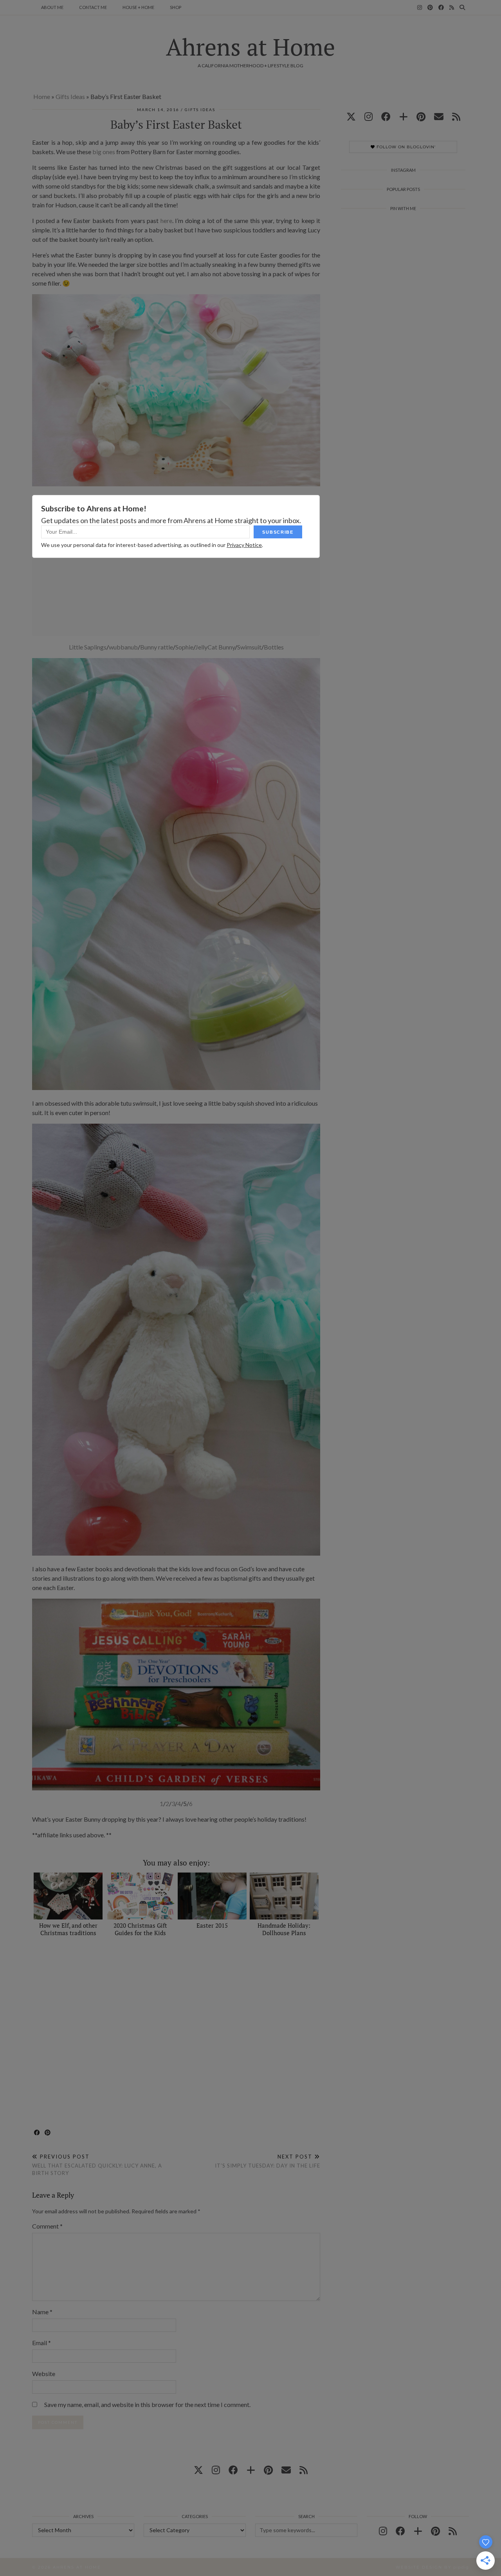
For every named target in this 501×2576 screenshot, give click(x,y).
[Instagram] (420, 7)
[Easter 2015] (212, 1896)
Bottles (274, 647)
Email (41, 2343)
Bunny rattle (157, 647)
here (166, 220)
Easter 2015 (212, 1925)
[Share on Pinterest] (48, 2133)
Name (42, 2312)
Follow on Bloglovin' (405, 147)
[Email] (439, 116)
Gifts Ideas (70, 96)
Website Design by (432, 2567)
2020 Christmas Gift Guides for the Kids (140, 1929)
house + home (138, 7)
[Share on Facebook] (37, 2133)
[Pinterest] (430, 7)
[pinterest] (421, 116)
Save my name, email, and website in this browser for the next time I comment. (147, 2404)
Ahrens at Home (250, 47)
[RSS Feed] (452, 7)
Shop (176, 7)
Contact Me (93, 7)
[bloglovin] (404, 116)
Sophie (184, 647)
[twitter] (351, 116)
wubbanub (123, 647)
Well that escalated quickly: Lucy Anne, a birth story (97, 2165)
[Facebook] (441, 7)
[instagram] (369, 116)
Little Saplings (88, 647)
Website (44, 2374)
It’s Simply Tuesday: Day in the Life (268, 2161)
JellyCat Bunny (215, 647)
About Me (52, 7)
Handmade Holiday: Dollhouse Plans (284, 1929)
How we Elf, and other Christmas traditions (68, 1929)
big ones (104, 152)
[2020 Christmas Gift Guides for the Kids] (140, 1896)
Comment (47, 2226)
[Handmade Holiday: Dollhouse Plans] (284, 1896)
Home (42, 96)
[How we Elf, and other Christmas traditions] (68, 1896)
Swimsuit (249, 647)
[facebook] (386, 116)
